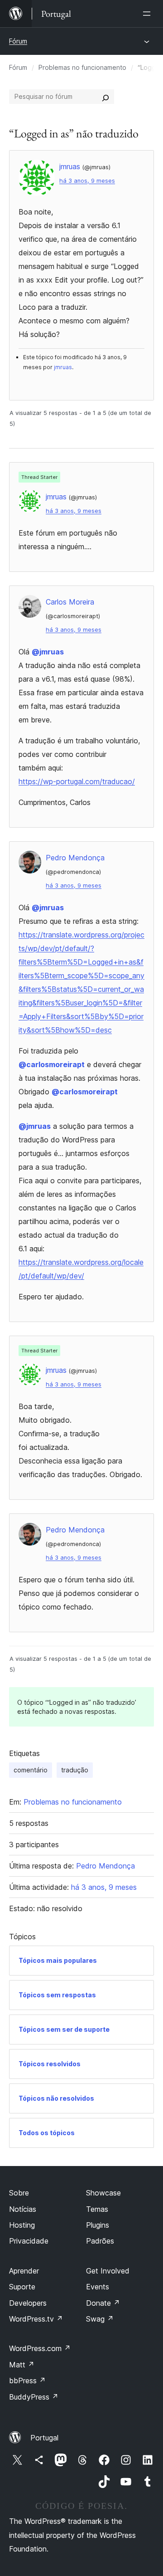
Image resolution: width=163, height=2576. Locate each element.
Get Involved (108, 2271)
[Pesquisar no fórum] (105, 97)
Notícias (23, 2209)
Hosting (22, 2225)
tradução (75, 1770)
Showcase (103, 2193)
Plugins (98, 2225)
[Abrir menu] (149, 14)
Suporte (22, 2287)
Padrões (100, 2241)
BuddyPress (34, 2397)
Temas (97, 2209)
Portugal (44, 2438)
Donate (103, 2303)
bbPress (27, 2381)
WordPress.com (40, 2348)
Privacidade (29, 2241)
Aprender (24, 2271)
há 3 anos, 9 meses (87, 181)
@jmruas (48, 652)
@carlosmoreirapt (52, 1064)
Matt (22, 2365)
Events (98, 2287)
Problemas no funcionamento (82, 67)
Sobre (19, 2193)
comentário (31, 1770)
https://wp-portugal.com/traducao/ (77, 781)
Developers (28, 2303)
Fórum (18, 41)
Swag (100, 2319)
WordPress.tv (36, 2319)
